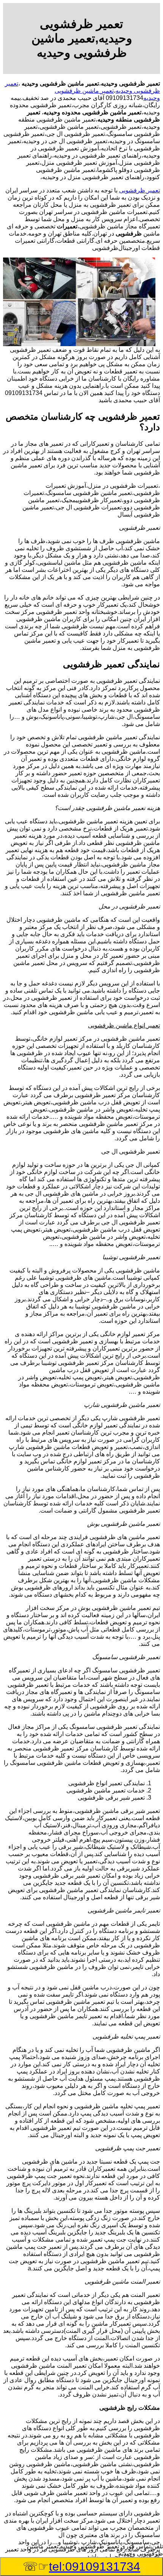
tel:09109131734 (95, 2567)
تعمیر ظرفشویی (139, 190)
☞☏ (81, 2567)
